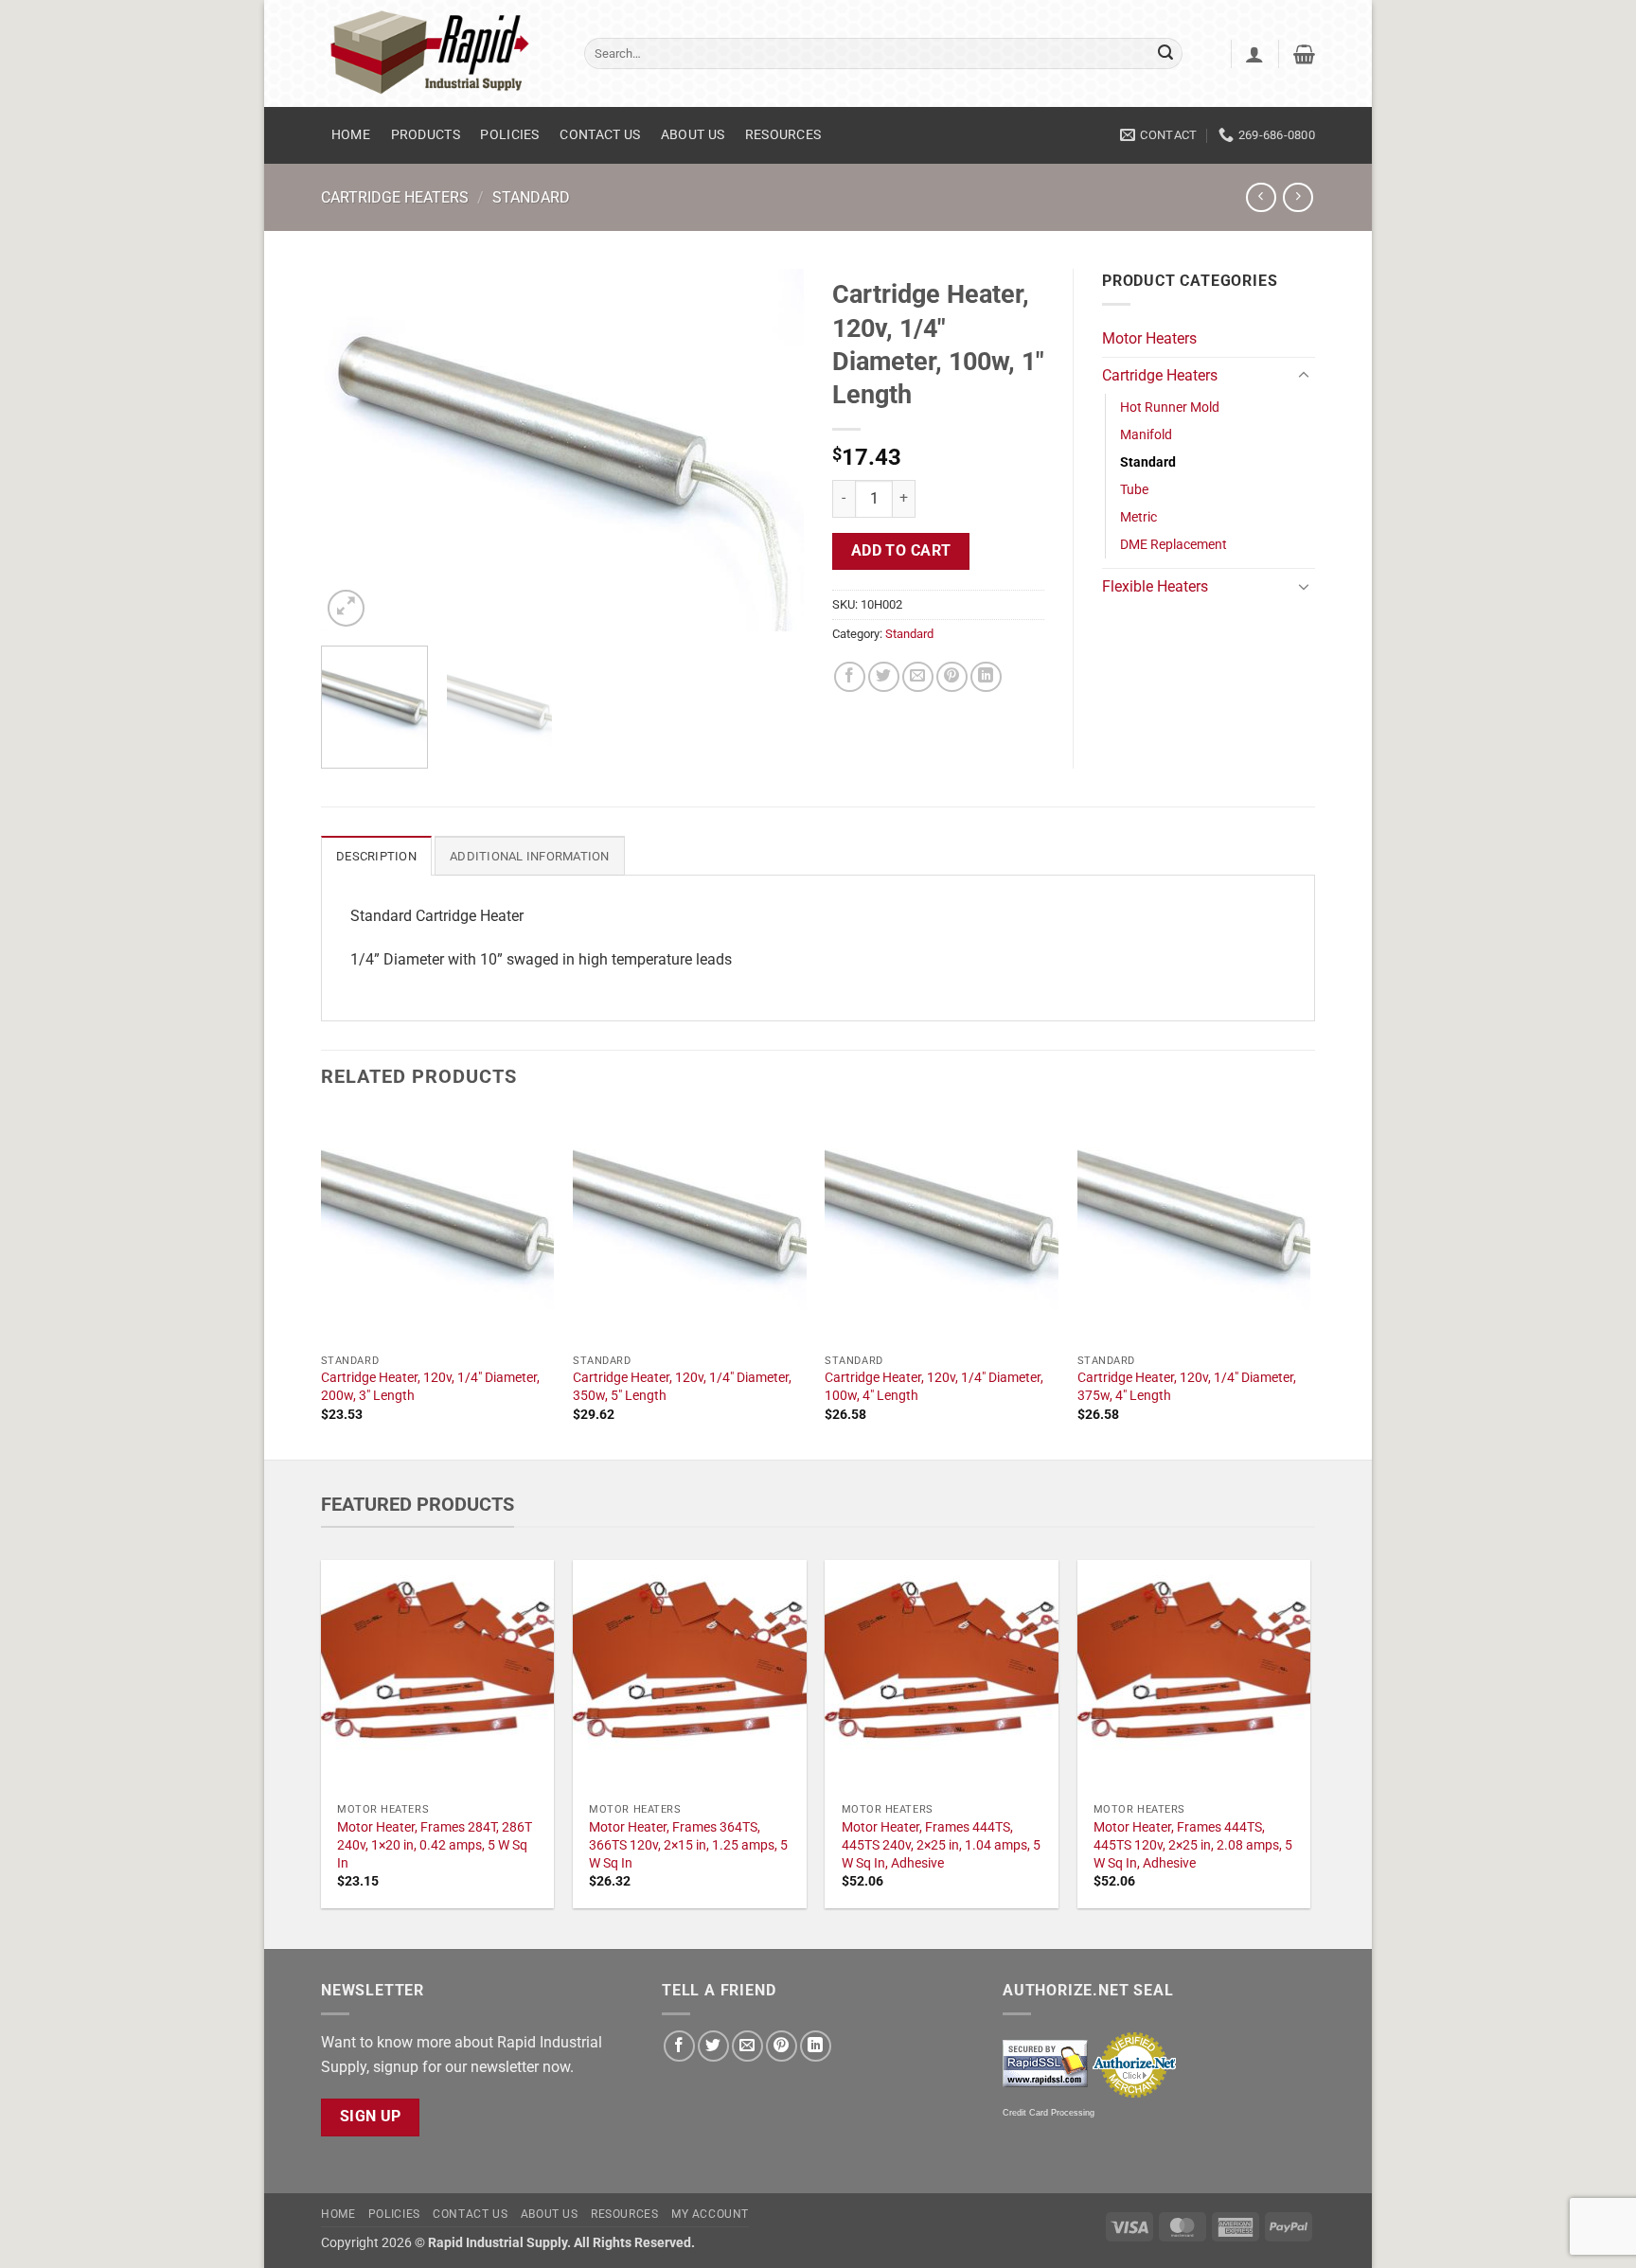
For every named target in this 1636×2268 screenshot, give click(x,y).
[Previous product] (1298, 197)
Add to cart (901, 551)
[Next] (771, 450)
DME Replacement (1174, 545)
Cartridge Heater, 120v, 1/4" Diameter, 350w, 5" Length (682, 1387)
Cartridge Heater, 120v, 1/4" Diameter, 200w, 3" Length (430, 1387)
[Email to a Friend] (918, 677)
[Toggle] (1304, 376)
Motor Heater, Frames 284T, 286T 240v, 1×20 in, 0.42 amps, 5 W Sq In (435, 1845)
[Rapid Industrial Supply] (438, 53)
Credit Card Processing (1049, 2113)
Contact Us (600, 135)
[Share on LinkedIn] (986, 677)
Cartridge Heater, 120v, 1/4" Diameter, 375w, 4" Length (1187, 1387)
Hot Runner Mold (1170, 408)
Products (426, 135)
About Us (693, 135)
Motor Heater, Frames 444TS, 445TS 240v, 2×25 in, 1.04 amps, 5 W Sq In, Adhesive (941, 1845)
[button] (1254, 54)
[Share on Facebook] (850, 677)
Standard (531, 197)
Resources (783, 135)
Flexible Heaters (1155, 586)
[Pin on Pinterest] (952, 677)
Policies (509, 135)
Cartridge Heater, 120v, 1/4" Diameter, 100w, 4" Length (934, 1387)
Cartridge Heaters (395, 197)
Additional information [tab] (530, 856)
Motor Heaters (1149, 338)
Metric (1138, 517)
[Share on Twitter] (884, 677)
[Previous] (354, 450)
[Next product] (1261, 197)
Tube (1134, 490)
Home (351, 135)
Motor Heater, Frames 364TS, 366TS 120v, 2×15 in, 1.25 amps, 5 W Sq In (688, 1845)
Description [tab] (376, 856)
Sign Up (371, 2117)
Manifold (1146, 435)
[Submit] (1165, 54)
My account (710, 2214)
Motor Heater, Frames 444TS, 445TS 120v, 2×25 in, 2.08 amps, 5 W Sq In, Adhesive (1193, 1845)
